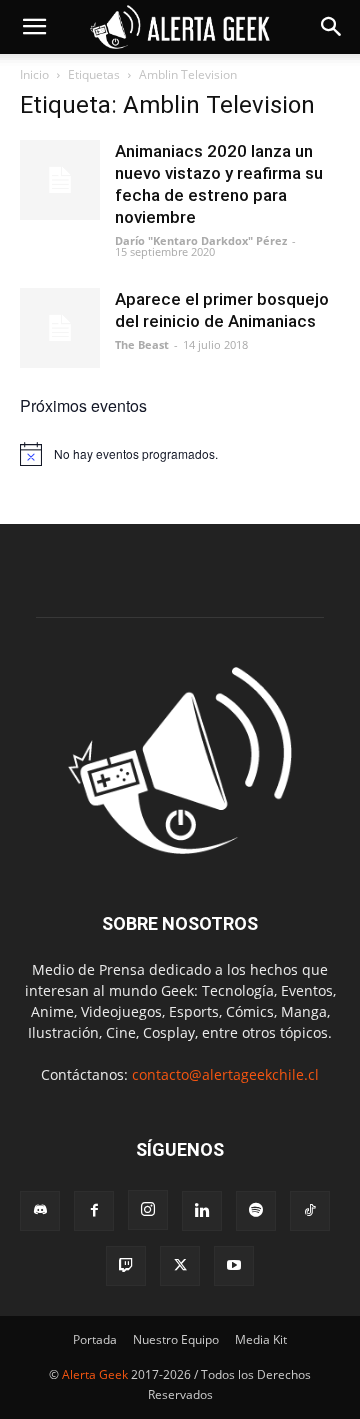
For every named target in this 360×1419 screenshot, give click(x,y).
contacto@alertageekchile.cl (225, 1074)
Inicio (34, 74)
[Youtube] (234, 1266)
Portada (95, 1339)
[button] (34, 27)
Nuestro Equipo (176, 1339)
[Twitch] (126, 1266)
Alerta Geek (95, 1374)
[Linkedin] (202, 1211)
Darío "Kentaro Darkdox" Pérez (201, 240)
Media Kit (261, 1339)
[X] (180, 1266)
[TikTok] (310, 1211)
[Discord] (40, 1211)
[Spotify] (256, 1211)
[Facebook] (94, 1211)
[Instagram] (148, 1210)
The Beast (142, 344)
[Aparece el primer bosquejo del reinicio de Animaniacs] (60, 328)
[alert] (180, 454)
